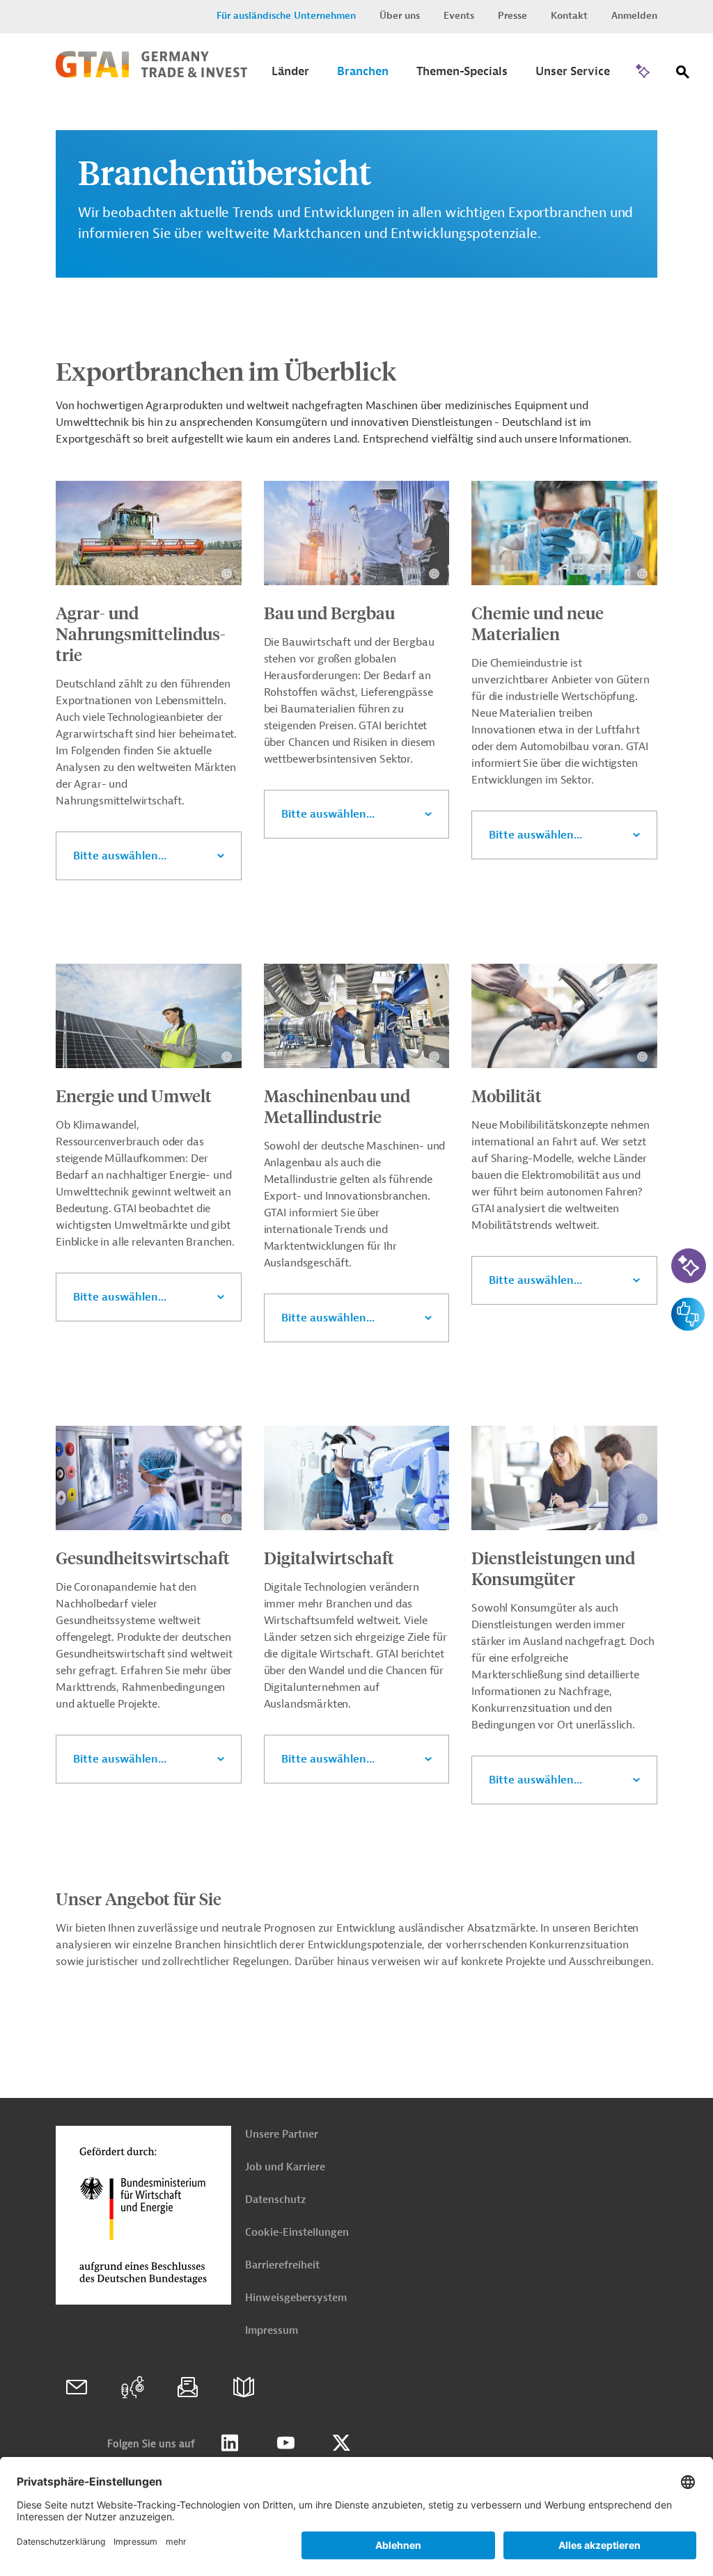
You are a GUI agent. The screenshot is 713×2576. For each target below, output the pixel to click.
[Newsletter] (188, 2387)
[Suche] (683, 75)
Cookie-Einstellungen (297, 2233)
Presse (512, 16)
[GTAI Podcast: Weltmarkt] (132, 2387)
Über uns (400, 16)
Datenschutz (275, 2200)
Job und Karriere (285, 2167)
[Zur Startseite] (151, 74)
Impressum (272, 2331)
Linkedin (230, 2443)
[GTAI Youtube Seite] (285, 2443)
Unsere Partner (282, 2134)
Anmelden (634, 16)
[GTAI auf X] (341, 2443)
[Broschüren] (244, 2387)
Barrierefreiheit (282, 2265)
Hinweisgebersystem (296, 2298)
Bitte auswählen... (120, 856)
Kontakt (569, 16)
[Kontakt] (77, 2387)
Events (459, 16)
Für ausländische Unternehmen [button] (286, 16)
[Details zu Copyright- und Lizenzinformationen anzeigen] (227, 574)
